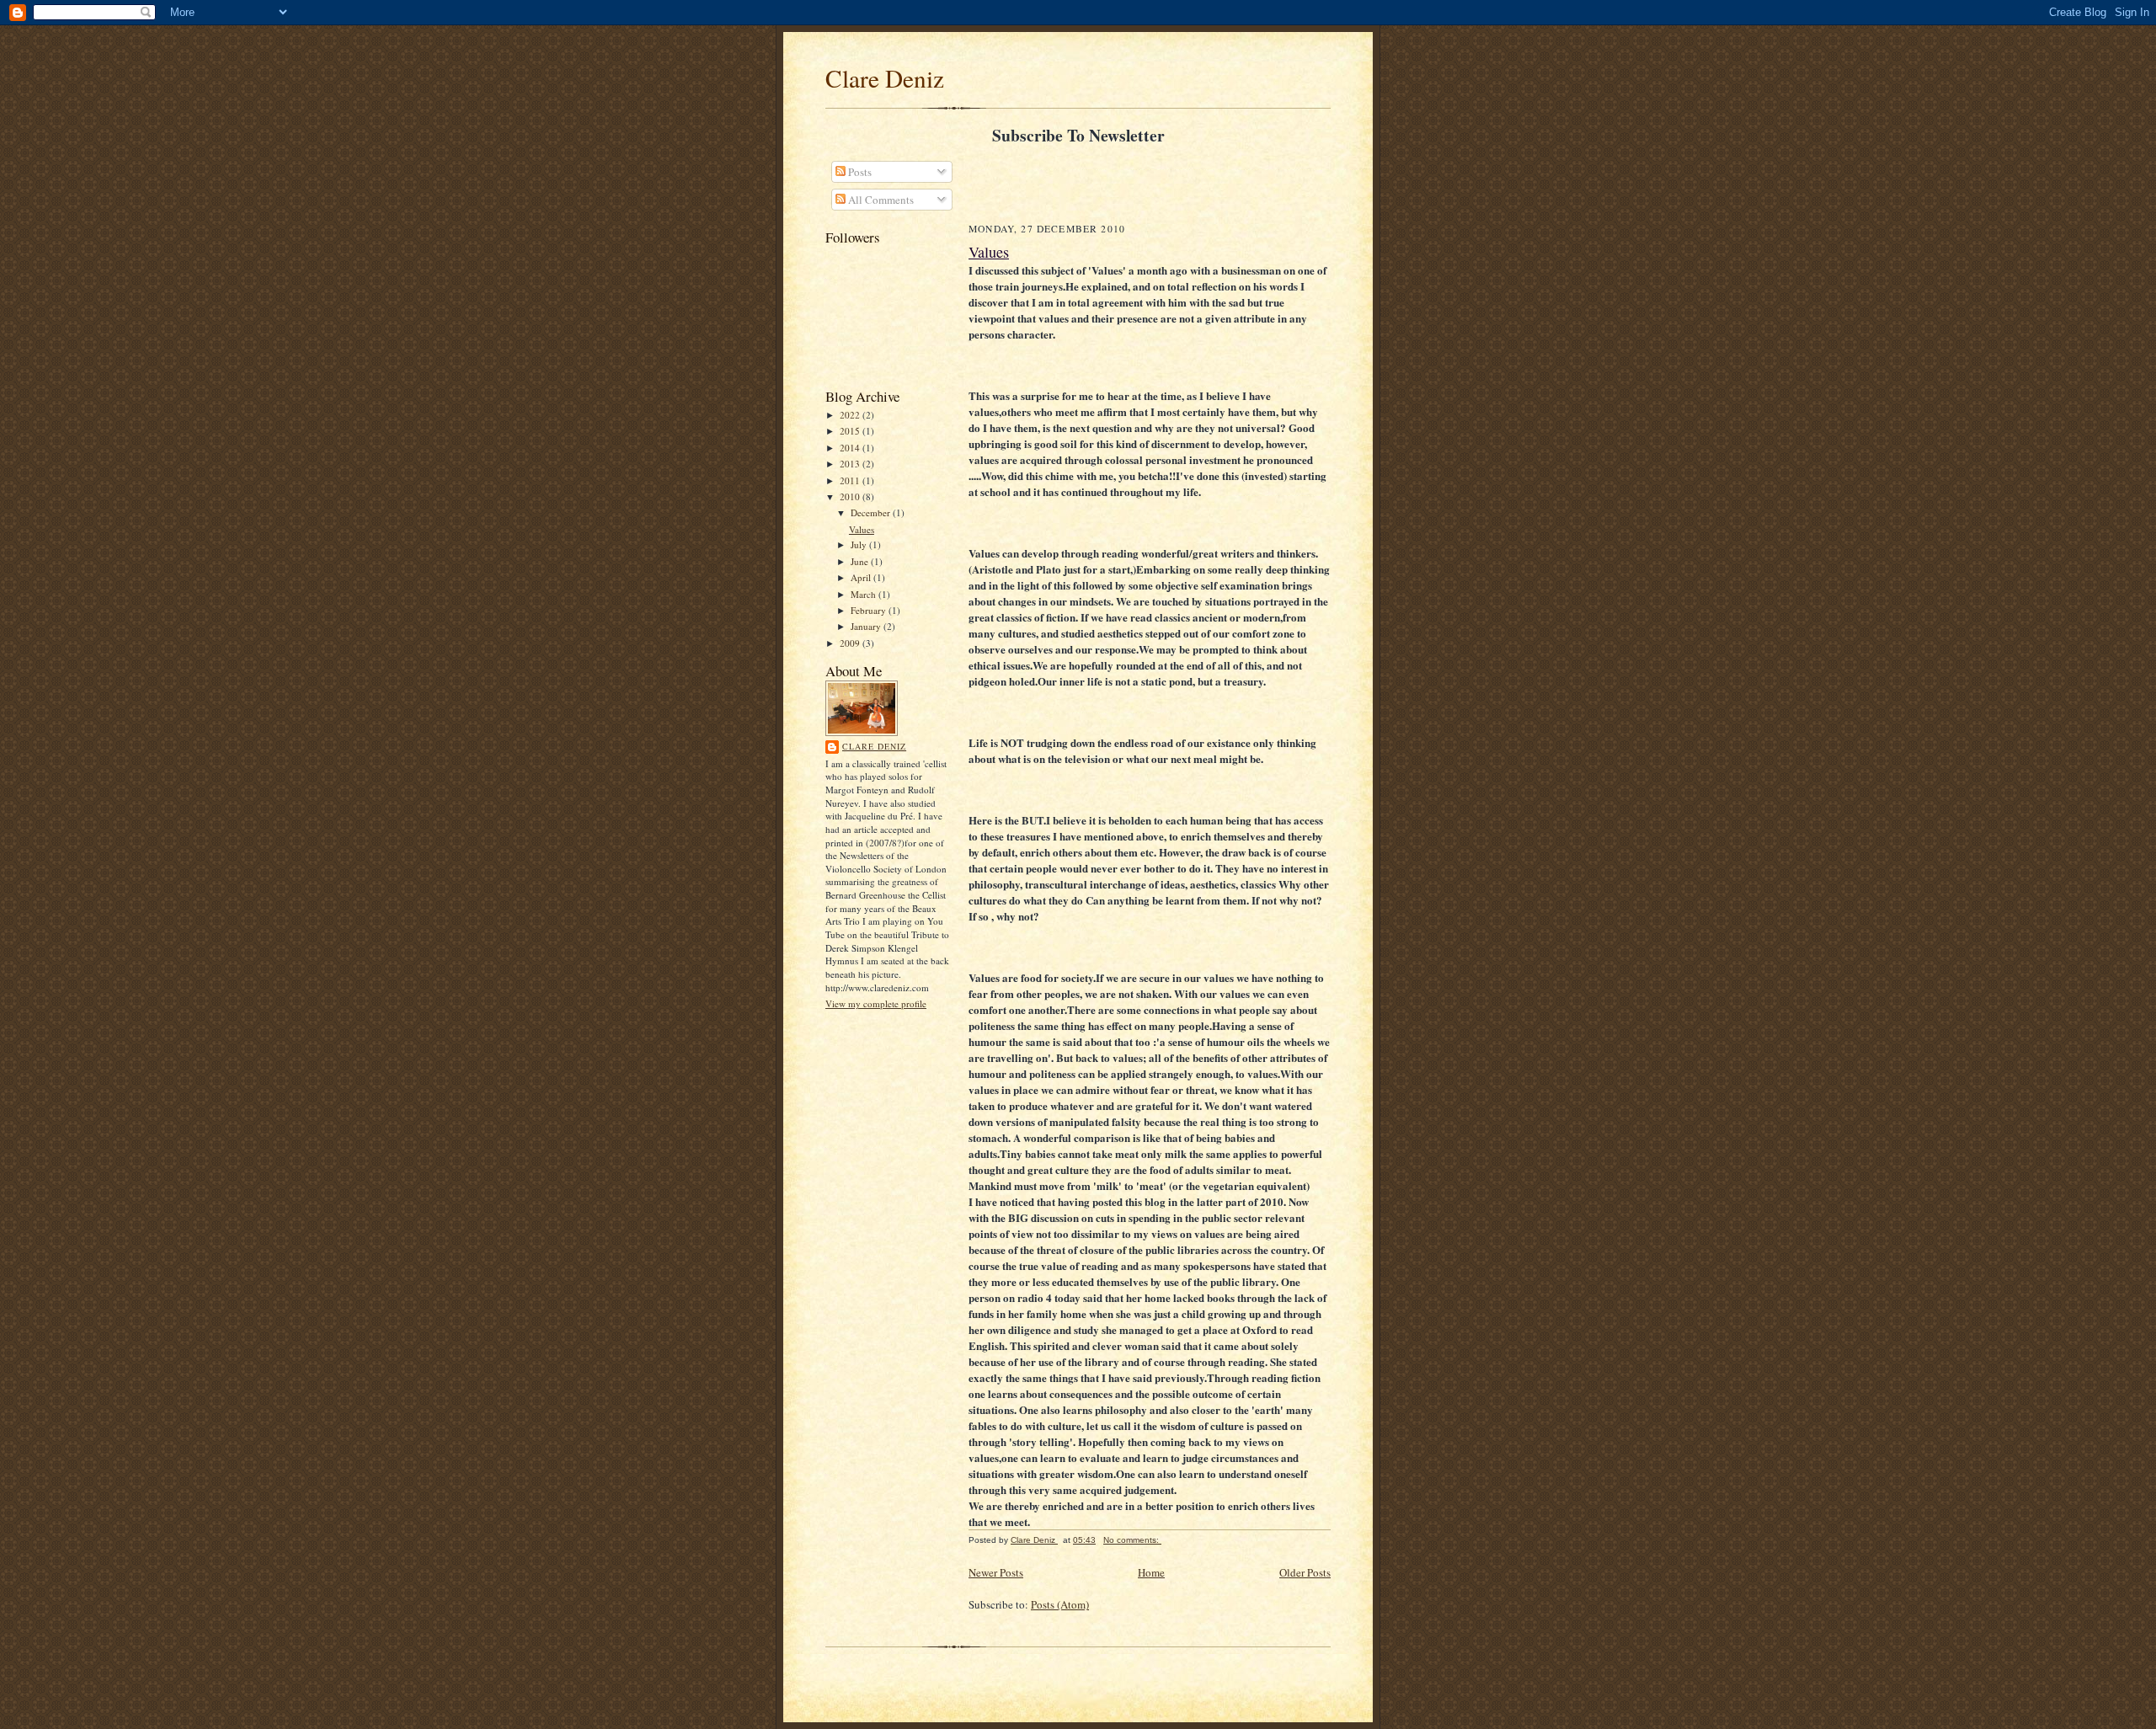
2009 (851, 643)
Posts (859, 172)
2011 (851, 480)
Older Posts (1305, 1572)
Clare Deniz (885, 78)
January (867, 626)
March (865, 594)
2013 (851, 464)
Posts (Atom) (1060, 1604)
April (862, 577)
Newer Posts (996, 1572)
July (860, 544)
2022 (851, 415)
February (870, 610)
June (861, 561)
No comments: (1132, 1540)
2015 (851, 431)
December (872, 512)
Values (862, 529)
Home (1151, 1572)
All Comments (880, 200)
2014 (851, 448)
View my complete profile (876, 1003)
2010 (851, 496)
